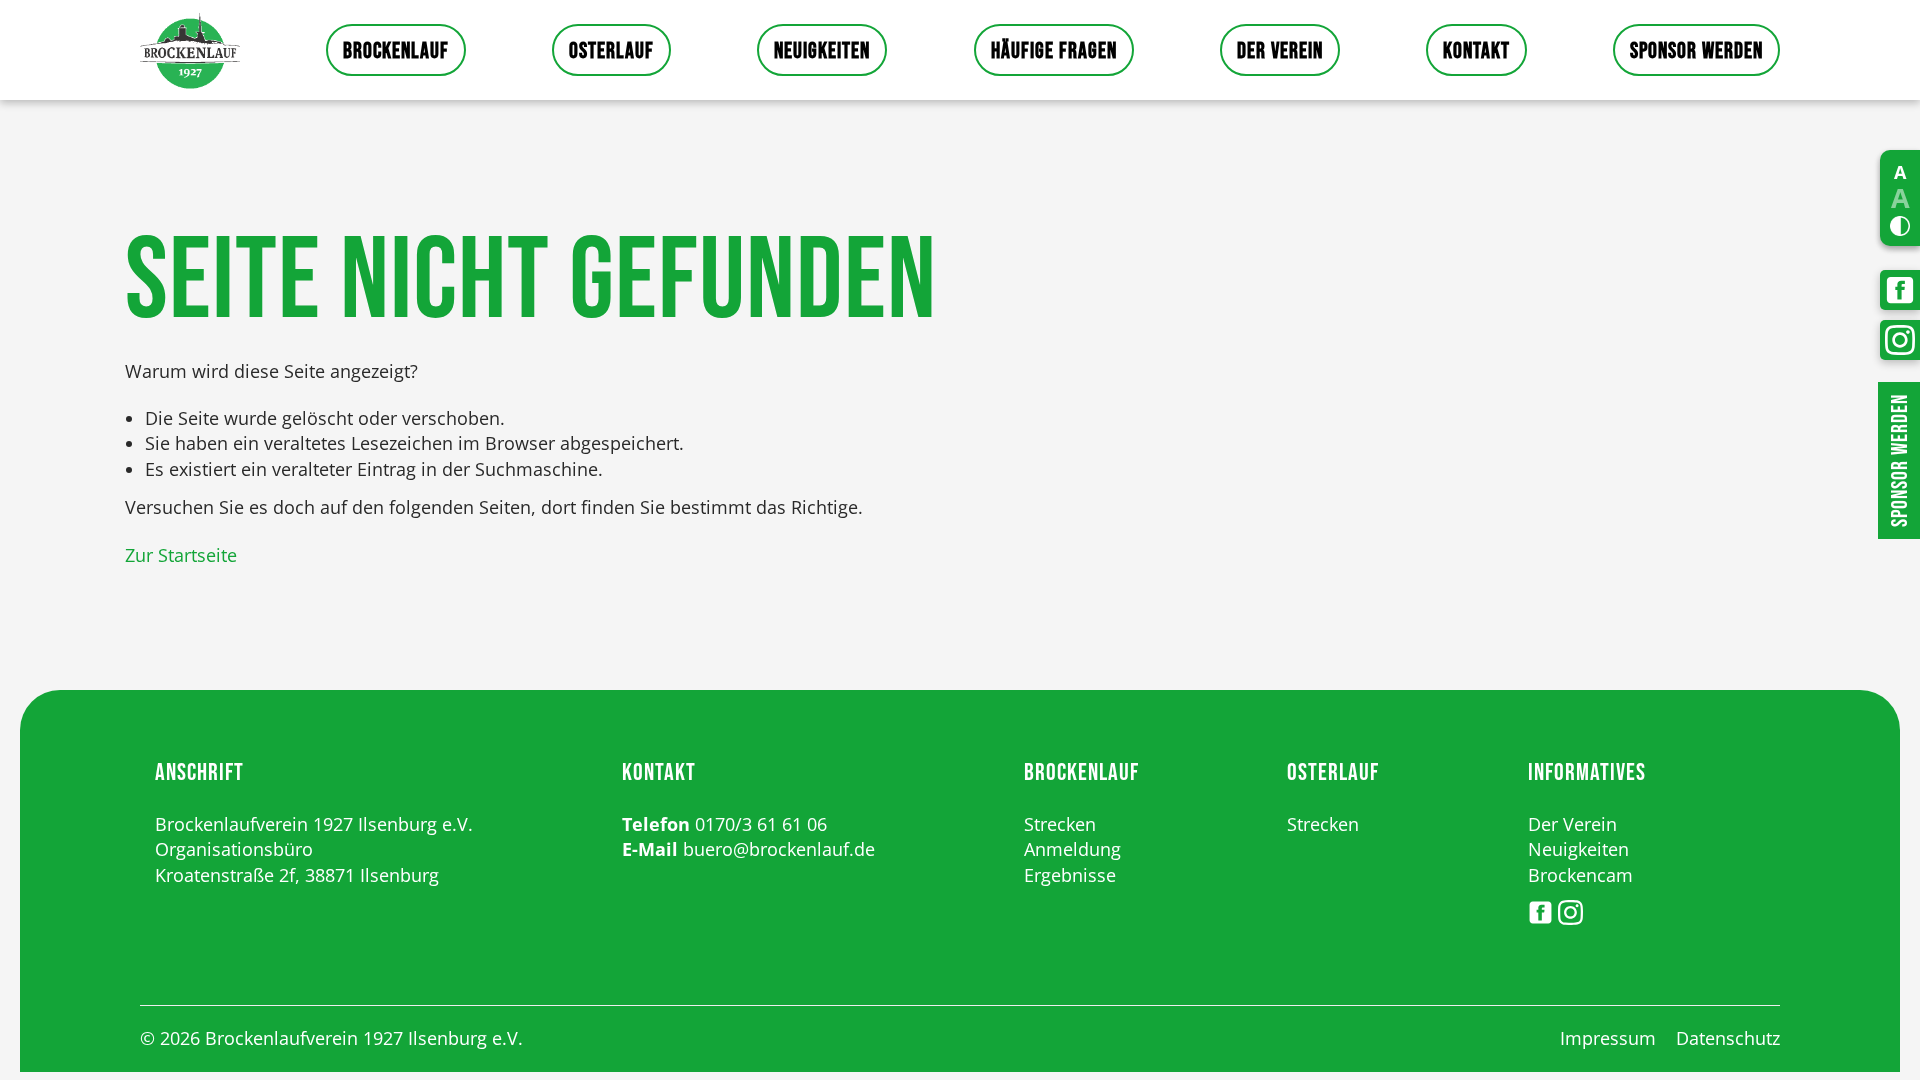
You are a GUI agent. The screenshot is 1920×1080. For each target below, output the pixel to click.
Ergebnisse (1070, 875)
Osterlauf (611, 51)
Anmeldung (1072, 849)
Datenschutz (1728, 1038)
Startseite (190, 50)
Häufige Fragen (1054, 51)
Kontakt (1476, 51)
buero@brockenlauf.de (779, 849)
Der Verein (1280, 51)
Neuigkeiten (822, 51)
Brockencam (1580, 875)
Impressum (1608, 1038)
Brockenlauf (396, 51)
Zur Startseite (181, 555)
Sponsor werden (1696, 51)
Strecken (1060, 824)
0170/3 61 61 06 (761, 824)
